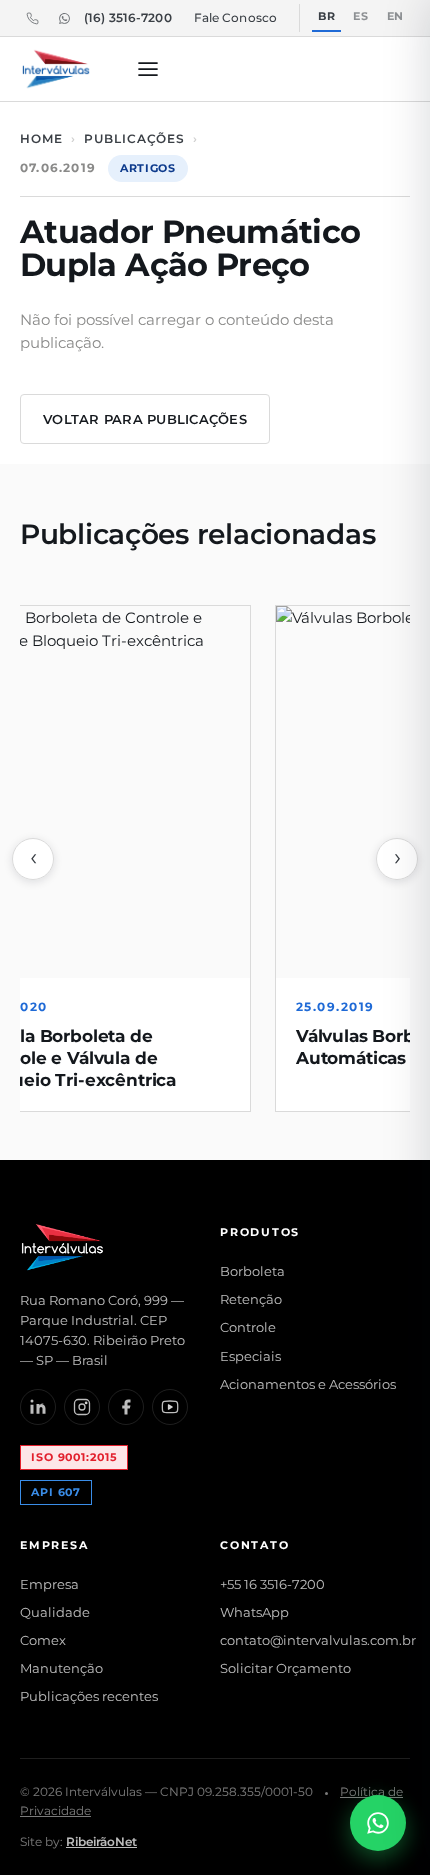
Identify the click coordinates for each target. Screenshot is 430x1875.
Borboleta (252, 1271)
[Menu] (148, 69)
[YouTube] (170, 1407)
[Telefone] (32, 18)
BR (326, 16)
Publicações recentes (89, 1696)
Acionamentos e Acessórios (308, 1384)
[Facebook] (126, 1407)
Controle (248, 1327)
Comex (43, 1640)
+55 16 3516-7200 (272, 1584)
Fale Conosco (235, 17)
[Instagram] (82, 1407)
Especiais (250, 1356)
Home (41, 138)
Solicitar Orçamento (285, 1668)
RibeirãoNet (101, 1841)
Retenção (251, 1299)
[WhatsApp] (64, 18)
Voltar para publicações (145, 419)
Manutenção (61, 1668)
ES (360, 16)
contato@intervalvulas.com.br (318, 1640)
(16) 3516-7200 (128, 17)
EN (395, 16)
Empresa (49, 1584)
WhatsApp (254, 1612)
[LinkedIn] (38, 1407)
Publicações (135, 138)
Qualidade (55, 1612)
